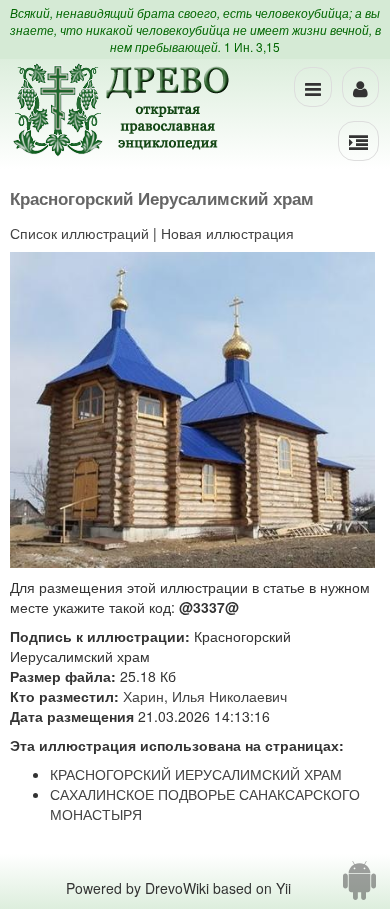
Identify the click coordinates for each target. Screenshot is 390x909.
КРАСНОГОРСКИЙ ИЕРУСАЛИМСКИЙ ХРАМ (196, 774)
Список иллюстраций (79, 233)
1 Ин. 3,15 (252, 46)
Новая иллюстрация (227, 233)
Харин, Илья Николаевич (205, 696)
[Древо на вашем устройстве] (359, 888)
